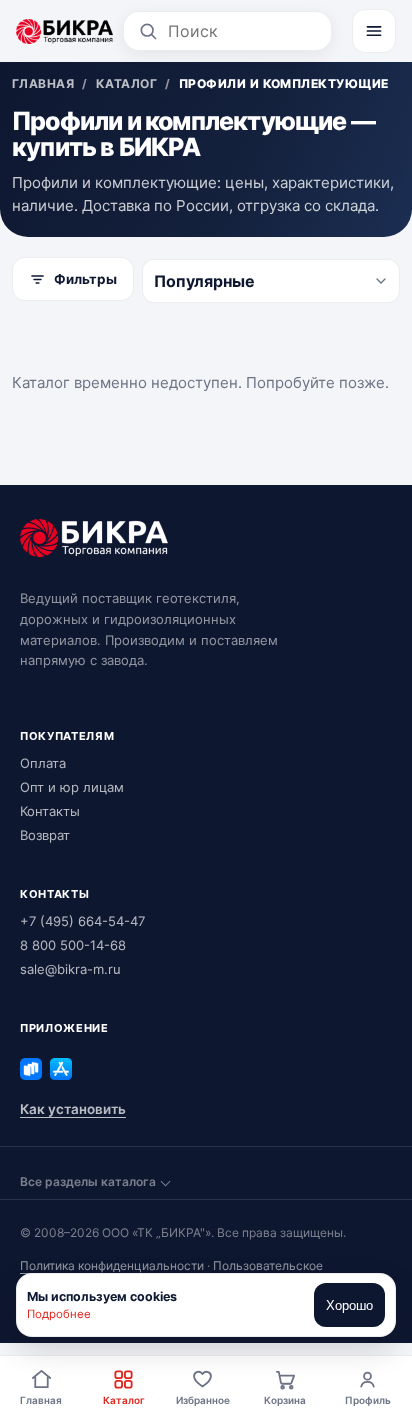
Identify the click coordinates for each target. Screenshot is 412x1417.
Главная (41, 1400)
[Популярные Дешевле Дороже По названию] (271, 281)
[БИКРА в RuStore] (31, 1069)
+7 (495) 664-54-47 (82, 921)
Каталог (124, 1400)
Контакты (50, 811)
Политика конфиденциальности (112, 1265)
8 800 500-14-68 (73, 945)
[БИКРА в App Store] (61, 1069)
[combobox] (242, 31)
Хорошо (349, 1305)
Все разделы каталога (88, 1181)
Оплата (43, 763)
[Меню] (374, 31)
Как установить (73, 1109)
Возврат (45, 835)
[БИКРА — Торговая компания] (64, 31)
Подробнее (59, 1314)
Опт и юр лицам (72, 787)
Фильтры (85, 279)
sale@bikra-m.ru (70, 969)
